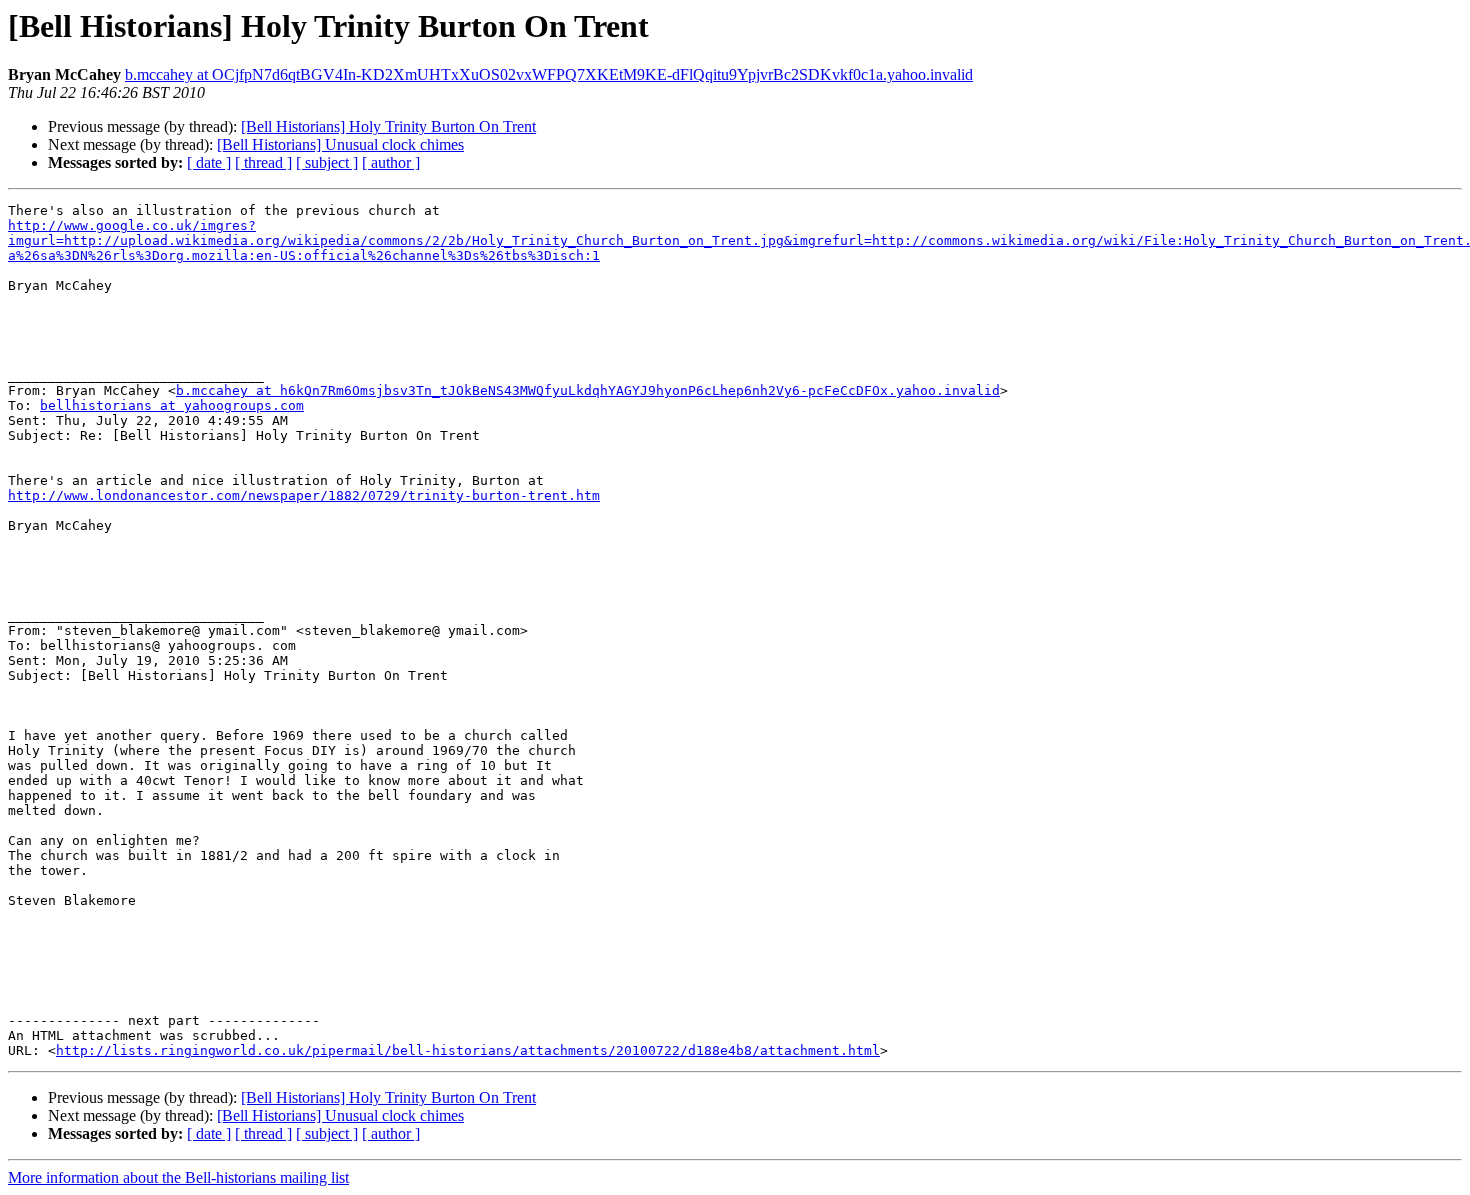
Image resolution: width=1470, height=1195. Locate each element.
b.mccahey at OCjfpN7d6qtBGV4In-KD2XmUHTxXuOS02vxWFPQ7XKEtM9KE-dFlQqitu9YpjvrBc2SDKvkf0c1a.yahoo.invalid (549, 74)
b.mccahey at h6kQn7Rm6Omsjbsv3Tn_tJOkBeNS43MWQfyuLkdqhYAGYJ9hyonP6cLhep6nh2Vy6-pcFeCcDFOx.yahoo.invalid (588, 390)
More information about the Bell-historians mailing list (178, 1177)
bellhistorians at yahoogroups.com (172, 405)
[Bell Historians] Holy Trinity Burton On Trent (388, 126)
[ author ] (391, 162)
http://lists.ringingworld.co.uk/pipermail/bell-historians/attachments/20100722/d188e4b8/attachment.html (468, 1050)
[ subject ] (327, 162)
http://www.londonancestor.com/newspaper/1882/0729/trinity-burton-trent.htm (304, 495)
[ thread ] (263, 162)
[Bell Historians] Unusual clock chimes (340, 144)
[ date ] (209, 162)
